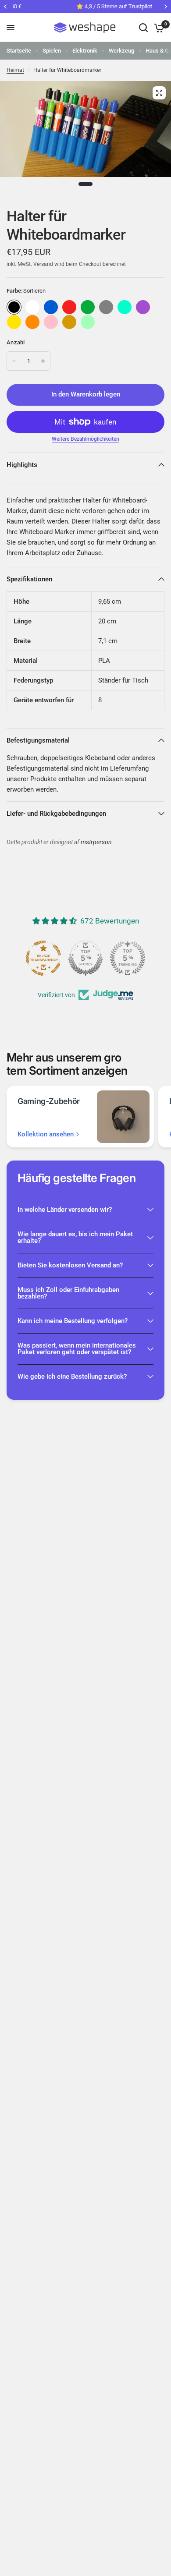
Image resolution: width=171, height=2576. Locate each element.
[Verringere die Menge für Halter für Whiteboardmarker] (14, 361)
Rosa (51, 322)
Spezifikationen (29, 579)
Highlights (22, 465)
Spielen (52, 51)
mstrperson (96, 842)
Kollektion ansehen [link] (46, 1134)
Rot (69, 307)
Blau (51, 307)
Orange (32, 322)
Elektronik (85, 51)
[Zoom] (159, 93)
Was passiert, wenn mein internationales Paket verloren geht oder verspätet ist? (77, 1349)
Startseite (19, 51)
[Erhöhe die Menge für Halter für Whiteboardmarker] (43, 361)
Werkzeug (121, 51)
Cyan (125, 307)
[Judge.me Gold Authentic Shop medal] (85, 958)
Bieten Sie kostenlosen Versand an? (70, 1265)
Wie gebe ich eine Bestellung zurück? (72, 1376)
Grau (106, 307)
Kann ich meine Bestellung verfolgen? (73, 1321)
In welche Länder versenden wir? (65, 1210)
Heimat (15, 70)
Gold (69, 322)
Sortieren (14, 307)
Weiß (32, 307)
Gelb (14, 322)
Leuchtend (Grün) (88, 322)
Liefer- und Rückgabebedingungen (56, 814)
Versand (43, 264)
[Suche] (143, 28)
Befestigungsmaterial (38, 740)
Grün (88, 307)
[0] (158, 28)
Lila (143, 307)
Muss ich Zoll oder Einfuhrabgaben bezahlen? (68, 1293)
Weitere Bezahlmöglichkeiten (85, 439)
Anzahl (16, 342)
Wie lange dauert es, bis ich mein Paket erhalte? (75, 1237)
